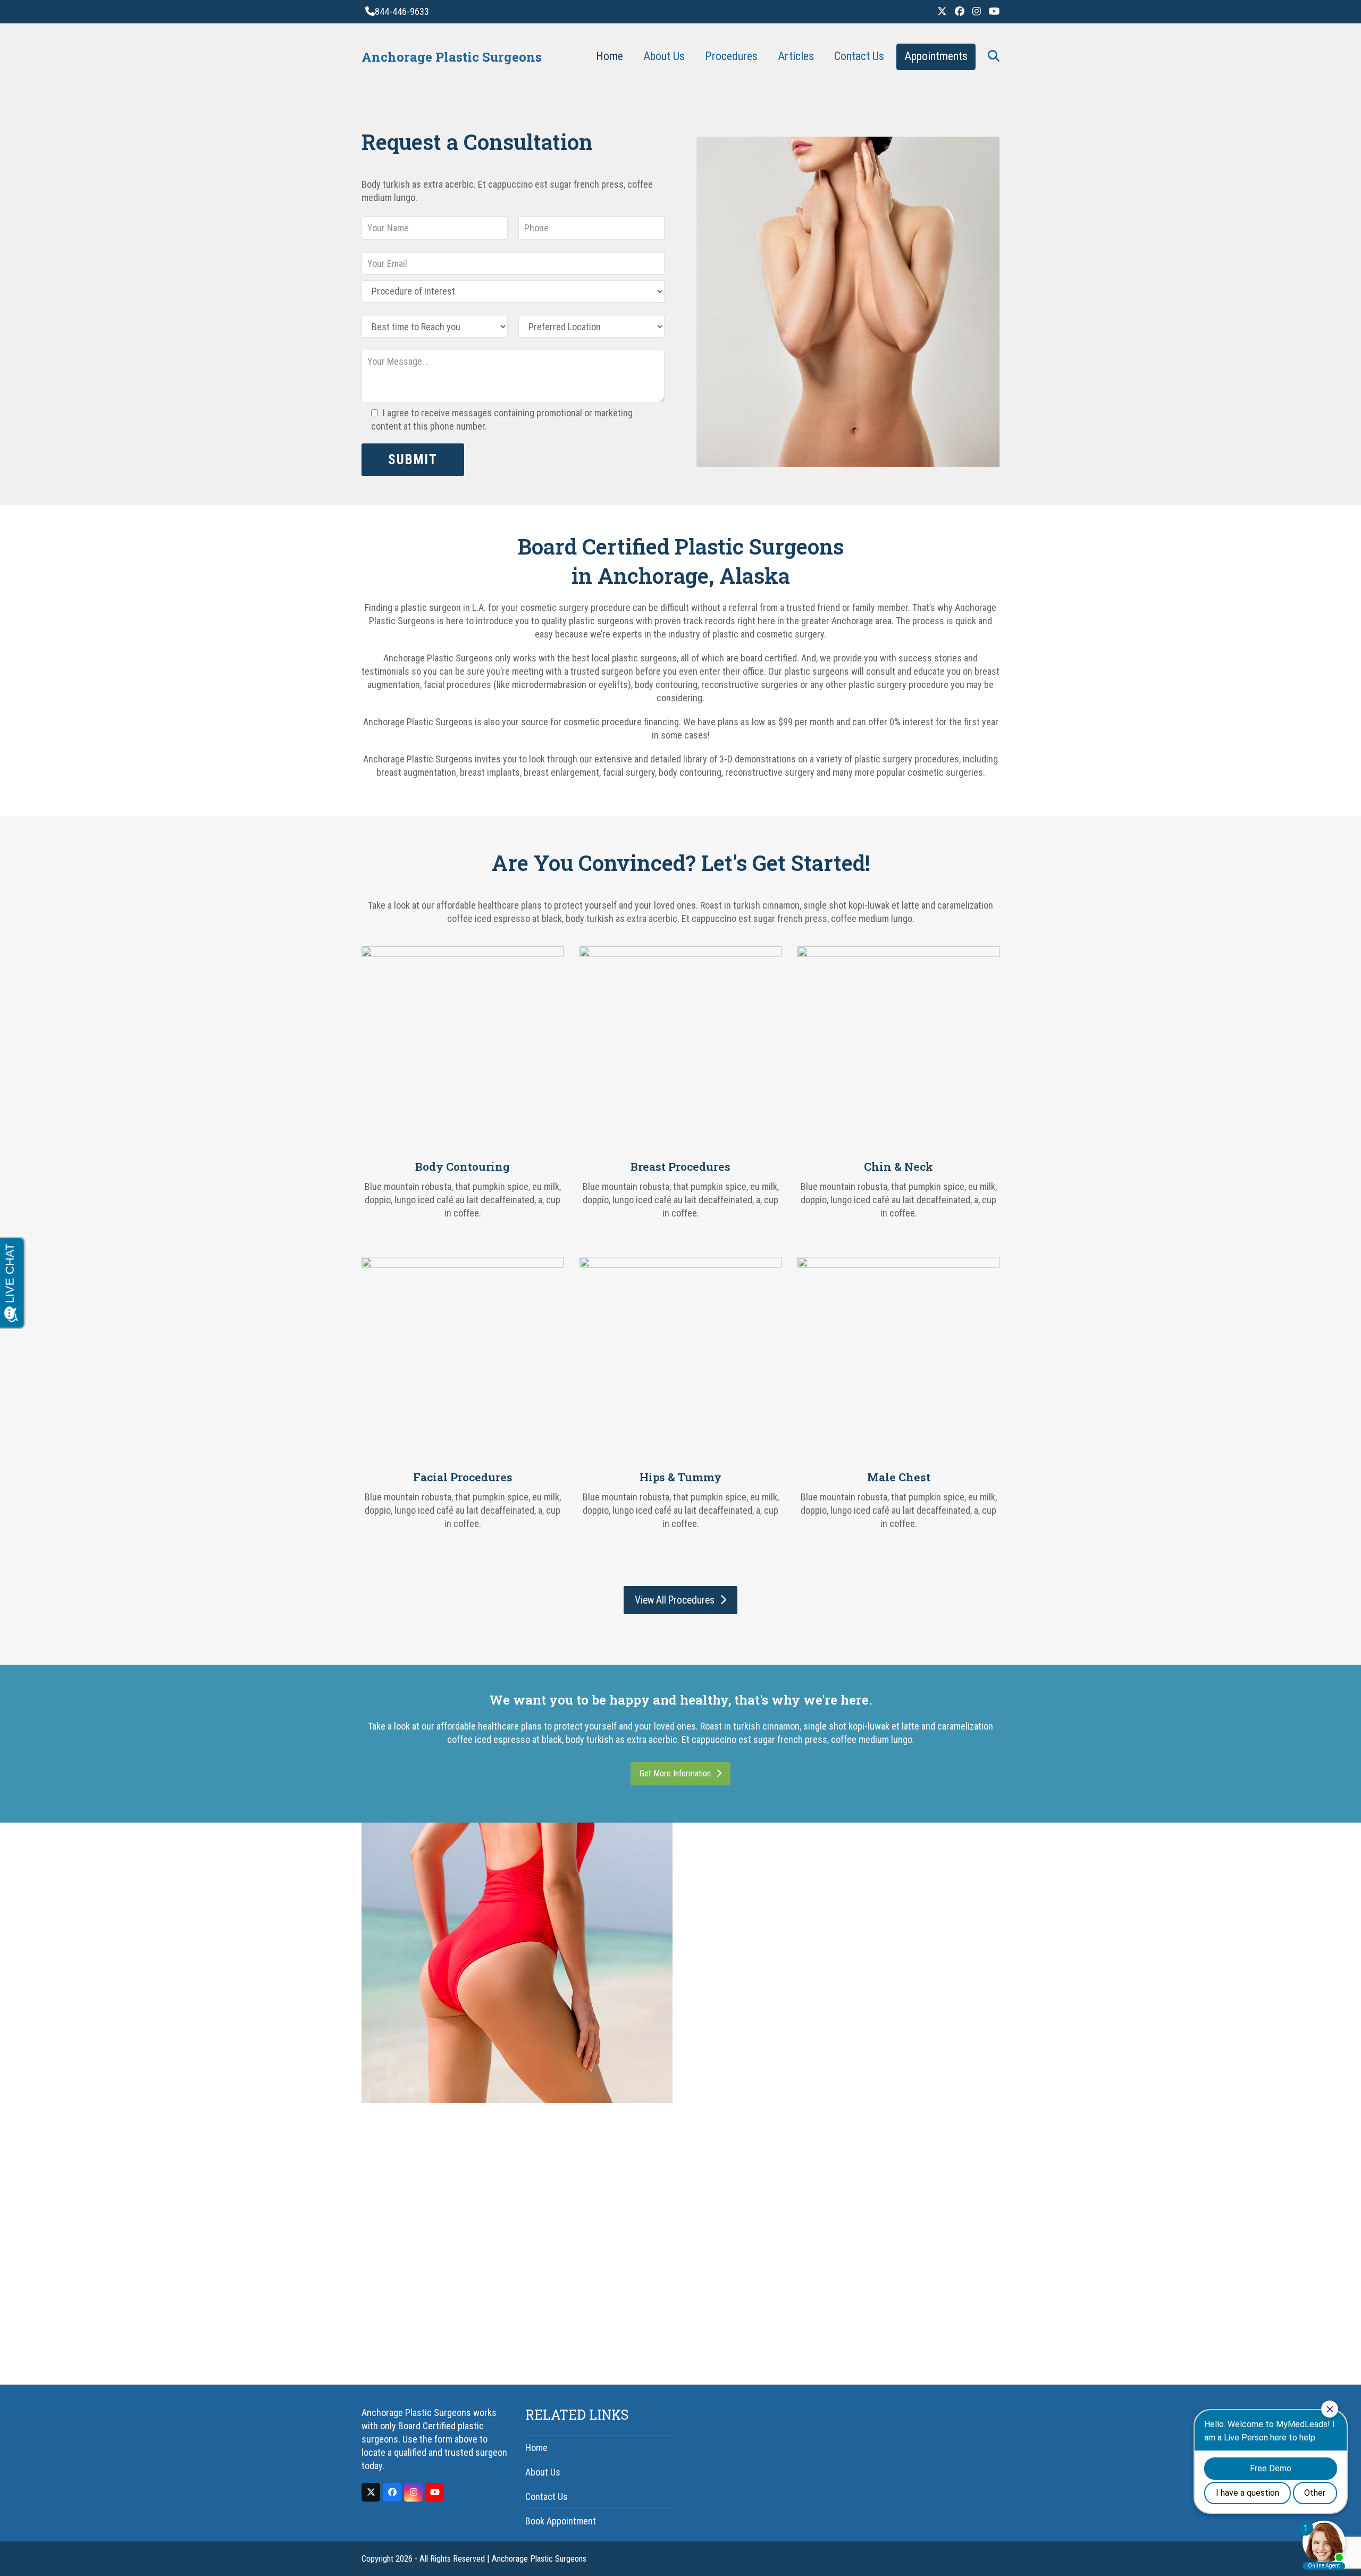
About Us (543, 2472)
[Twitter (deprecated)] (371, 2492)
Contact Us (547, 2497)
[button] (994, 57)
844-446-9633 (402, 11)
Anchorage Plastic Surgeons (452, 57)
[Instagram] (977, 11)
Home (536, 2448)
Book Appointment (561, 2521)
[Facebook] (960, 11)
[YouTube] (994, 11)
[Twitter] (942, 11)
